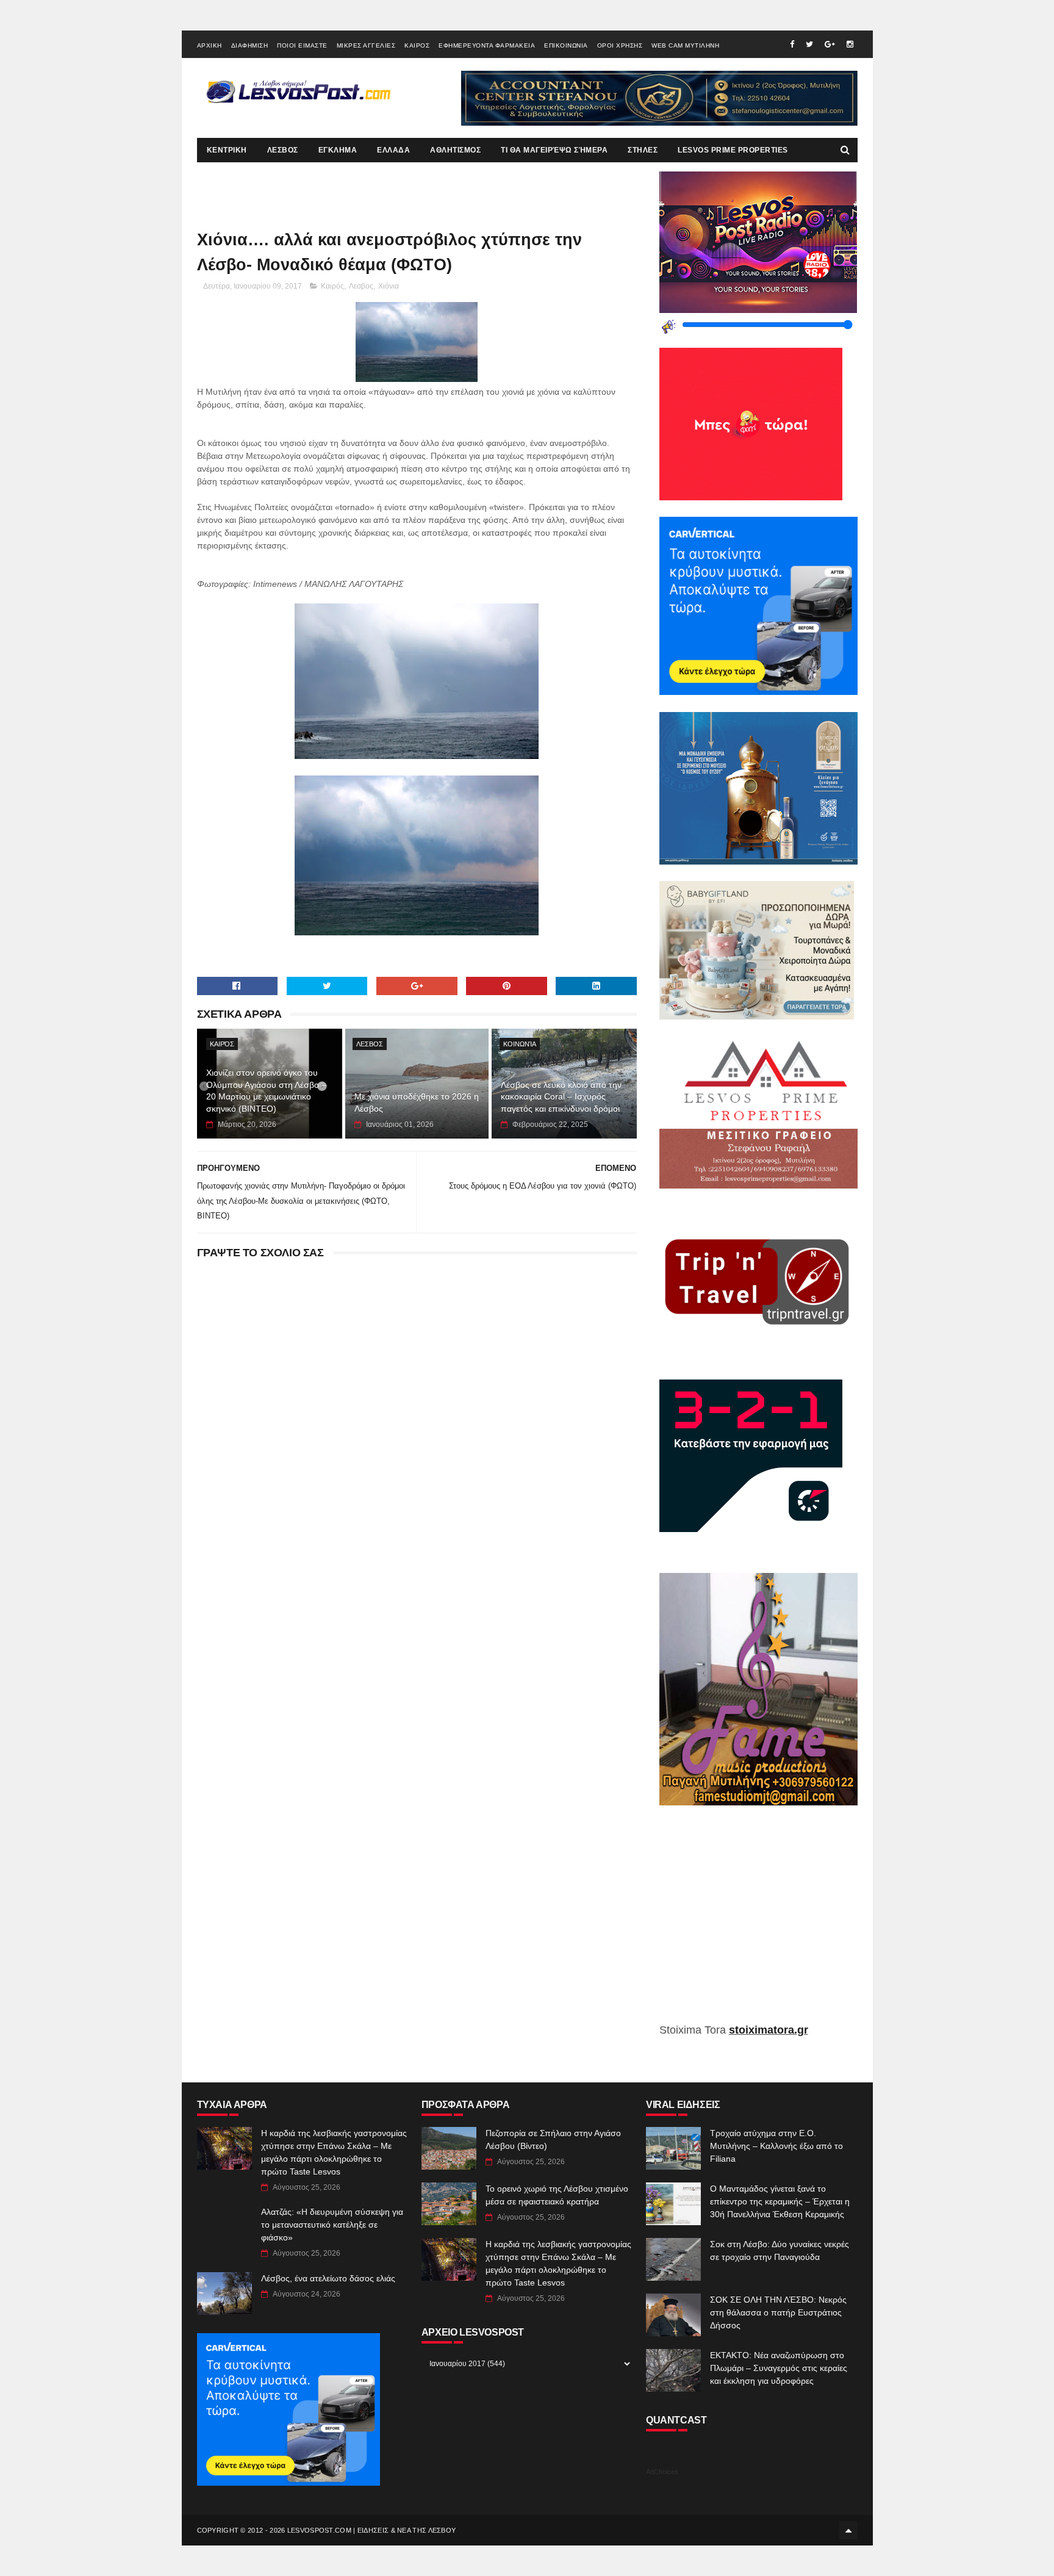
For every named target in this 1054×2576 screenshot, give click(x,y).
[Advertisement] (758, 1923)
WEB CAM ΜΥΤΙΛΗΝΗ (685, 45)
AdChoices (662, 2472)
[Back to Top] (848, 2530)
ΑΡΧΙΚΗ (210, 45)
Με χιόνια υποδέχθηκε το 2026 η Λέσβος (417, 1103)
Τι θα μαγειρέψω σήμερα (554, 150)
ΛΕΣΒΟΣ (283, 150)
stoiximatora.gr (769, 2030)
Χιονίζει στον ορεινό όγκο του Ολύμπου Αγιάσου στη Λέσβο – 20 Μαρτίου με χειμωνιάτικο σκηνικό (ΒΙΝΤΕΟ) (266, 1091)
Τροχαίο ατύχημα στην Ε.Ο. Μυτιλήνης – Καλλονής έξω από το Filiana (776, 2146)
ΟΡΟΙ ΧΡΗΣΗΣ (620, 45)
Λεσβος (361, 286)
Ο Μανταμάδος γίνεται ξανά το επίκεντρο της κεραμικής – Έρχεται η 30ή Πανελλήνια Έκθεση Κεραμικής (780, 2201)
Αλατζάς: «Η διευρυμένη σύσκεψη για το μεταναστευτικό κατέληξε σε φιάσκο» (332, 2225)
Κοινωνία (520, 1044)
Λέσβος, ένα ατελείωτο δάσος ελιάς (328, 2278)
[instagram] (850, 44)
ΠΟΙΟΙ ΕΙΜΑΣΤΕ (302, 45)
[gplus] (830, 44)
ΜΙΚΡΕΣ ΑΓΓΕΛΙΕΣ (366, 45)
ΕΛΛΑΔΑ (393, 150)
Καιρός (332, 286)
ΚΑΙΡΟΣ (417, 45)
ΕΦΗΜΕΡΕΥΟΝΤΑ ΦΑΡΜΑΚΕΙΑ (487, 45)
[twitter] (809, 44)
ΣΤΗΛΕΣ (643, 150)
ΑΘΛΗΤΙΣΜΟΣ (455, 150)
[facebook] (792, 44)
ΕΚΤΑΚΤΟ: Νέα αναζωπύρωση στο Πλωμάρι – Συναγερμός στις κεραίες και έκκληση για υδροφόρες (779, 2368)
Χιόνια (389, 286)
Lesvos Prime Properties (733, 150)
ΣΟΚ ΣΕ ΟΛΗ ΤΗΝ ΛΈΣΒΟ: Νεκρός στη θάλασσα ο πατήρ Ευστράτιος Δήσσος (778, 2312)
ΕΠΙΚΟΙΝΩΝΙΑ (566, 45)
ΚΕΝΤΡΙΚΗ (227, 150)
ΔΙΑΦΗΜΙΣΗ (250, 45)
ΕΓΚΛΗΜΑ (338, 150)
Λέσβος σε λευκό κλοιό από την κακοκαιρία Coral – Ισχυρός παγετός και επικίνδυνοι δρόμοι (561, 1097)
